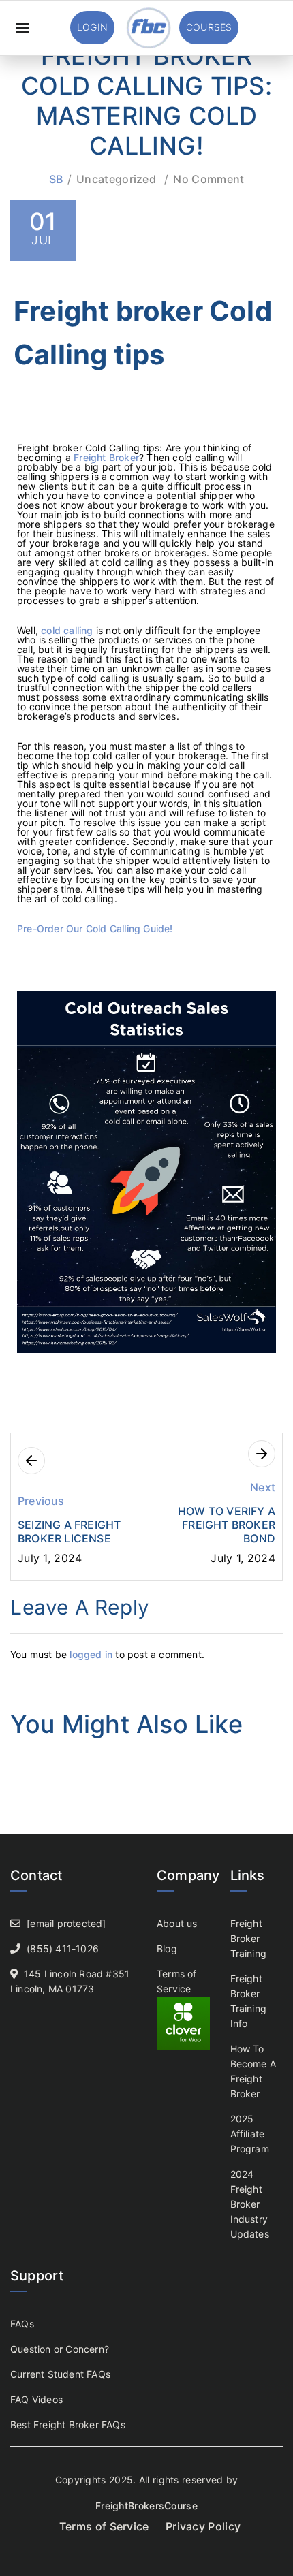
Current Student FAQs (60, 2374)
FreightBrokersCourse (146, 2506)
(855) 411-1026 (63, 1949)
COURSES (209, 27)
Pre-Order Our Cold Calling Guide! (95, 928)
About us (177, 1923)
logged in (91, 1654)
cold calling (67, 630)
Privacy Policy (203, 2526)
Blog (167, 1949)
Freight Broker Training (249, 1938)
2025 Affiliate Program (250, 2134)
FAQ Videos (36, 2399)
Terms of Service (104, 2526)
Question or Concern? (60, 2349)
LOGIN (92, 27)
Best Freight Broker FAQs (68, 2424)
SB (56, 179)
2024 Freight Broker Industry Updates (250, 2204)
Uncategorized (116, 179)
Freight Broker (106, 457)
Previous (41, 1501)
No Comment (209, 179)
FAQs (22, 2324)
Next (263, 1487)
